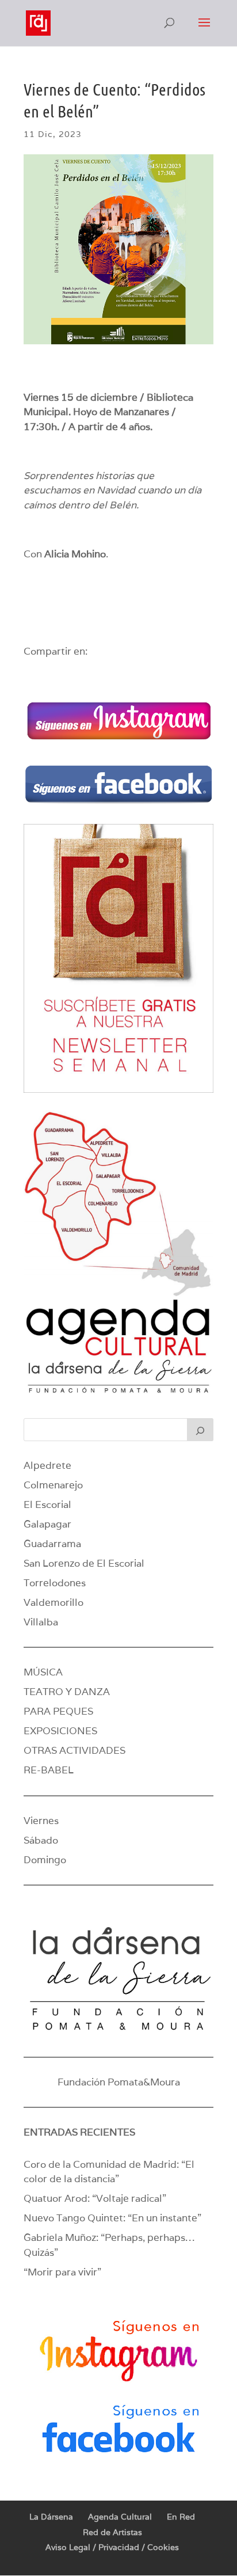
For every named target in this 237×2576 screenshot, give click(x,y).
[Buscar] (200, 1430)
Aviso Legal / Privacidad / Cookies (112, 2547)
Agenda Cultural (120, 2517)
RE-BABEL (49, 1770)
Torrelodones (55, 1583)
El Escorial (47, 1504)
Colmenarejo (53, 1485)
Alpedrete (47, 1465)
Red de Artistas (112, 2532)
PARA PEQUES (58, 1711)
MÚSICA (43, 1672)
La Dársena (51, 2517)
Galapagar (47, 1524)
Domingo (45, 1860)
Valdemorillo (53, 1602)
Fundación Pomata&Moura (119, 2082)
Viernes (41, 1821)
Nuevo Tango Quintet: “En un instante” (112, 2218)
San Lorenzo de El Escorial (84, 1563)
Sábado (41, 1840)
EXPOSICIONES (60, 1731)
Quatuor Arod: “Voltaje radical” (95, 2198)
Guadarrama (52, 1544)
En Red (181, 2517)
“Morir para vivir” (62, 2272)
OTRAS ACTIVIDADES (74, 1750)
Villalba (41, 1622)
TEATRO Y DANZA (67, 1692)
